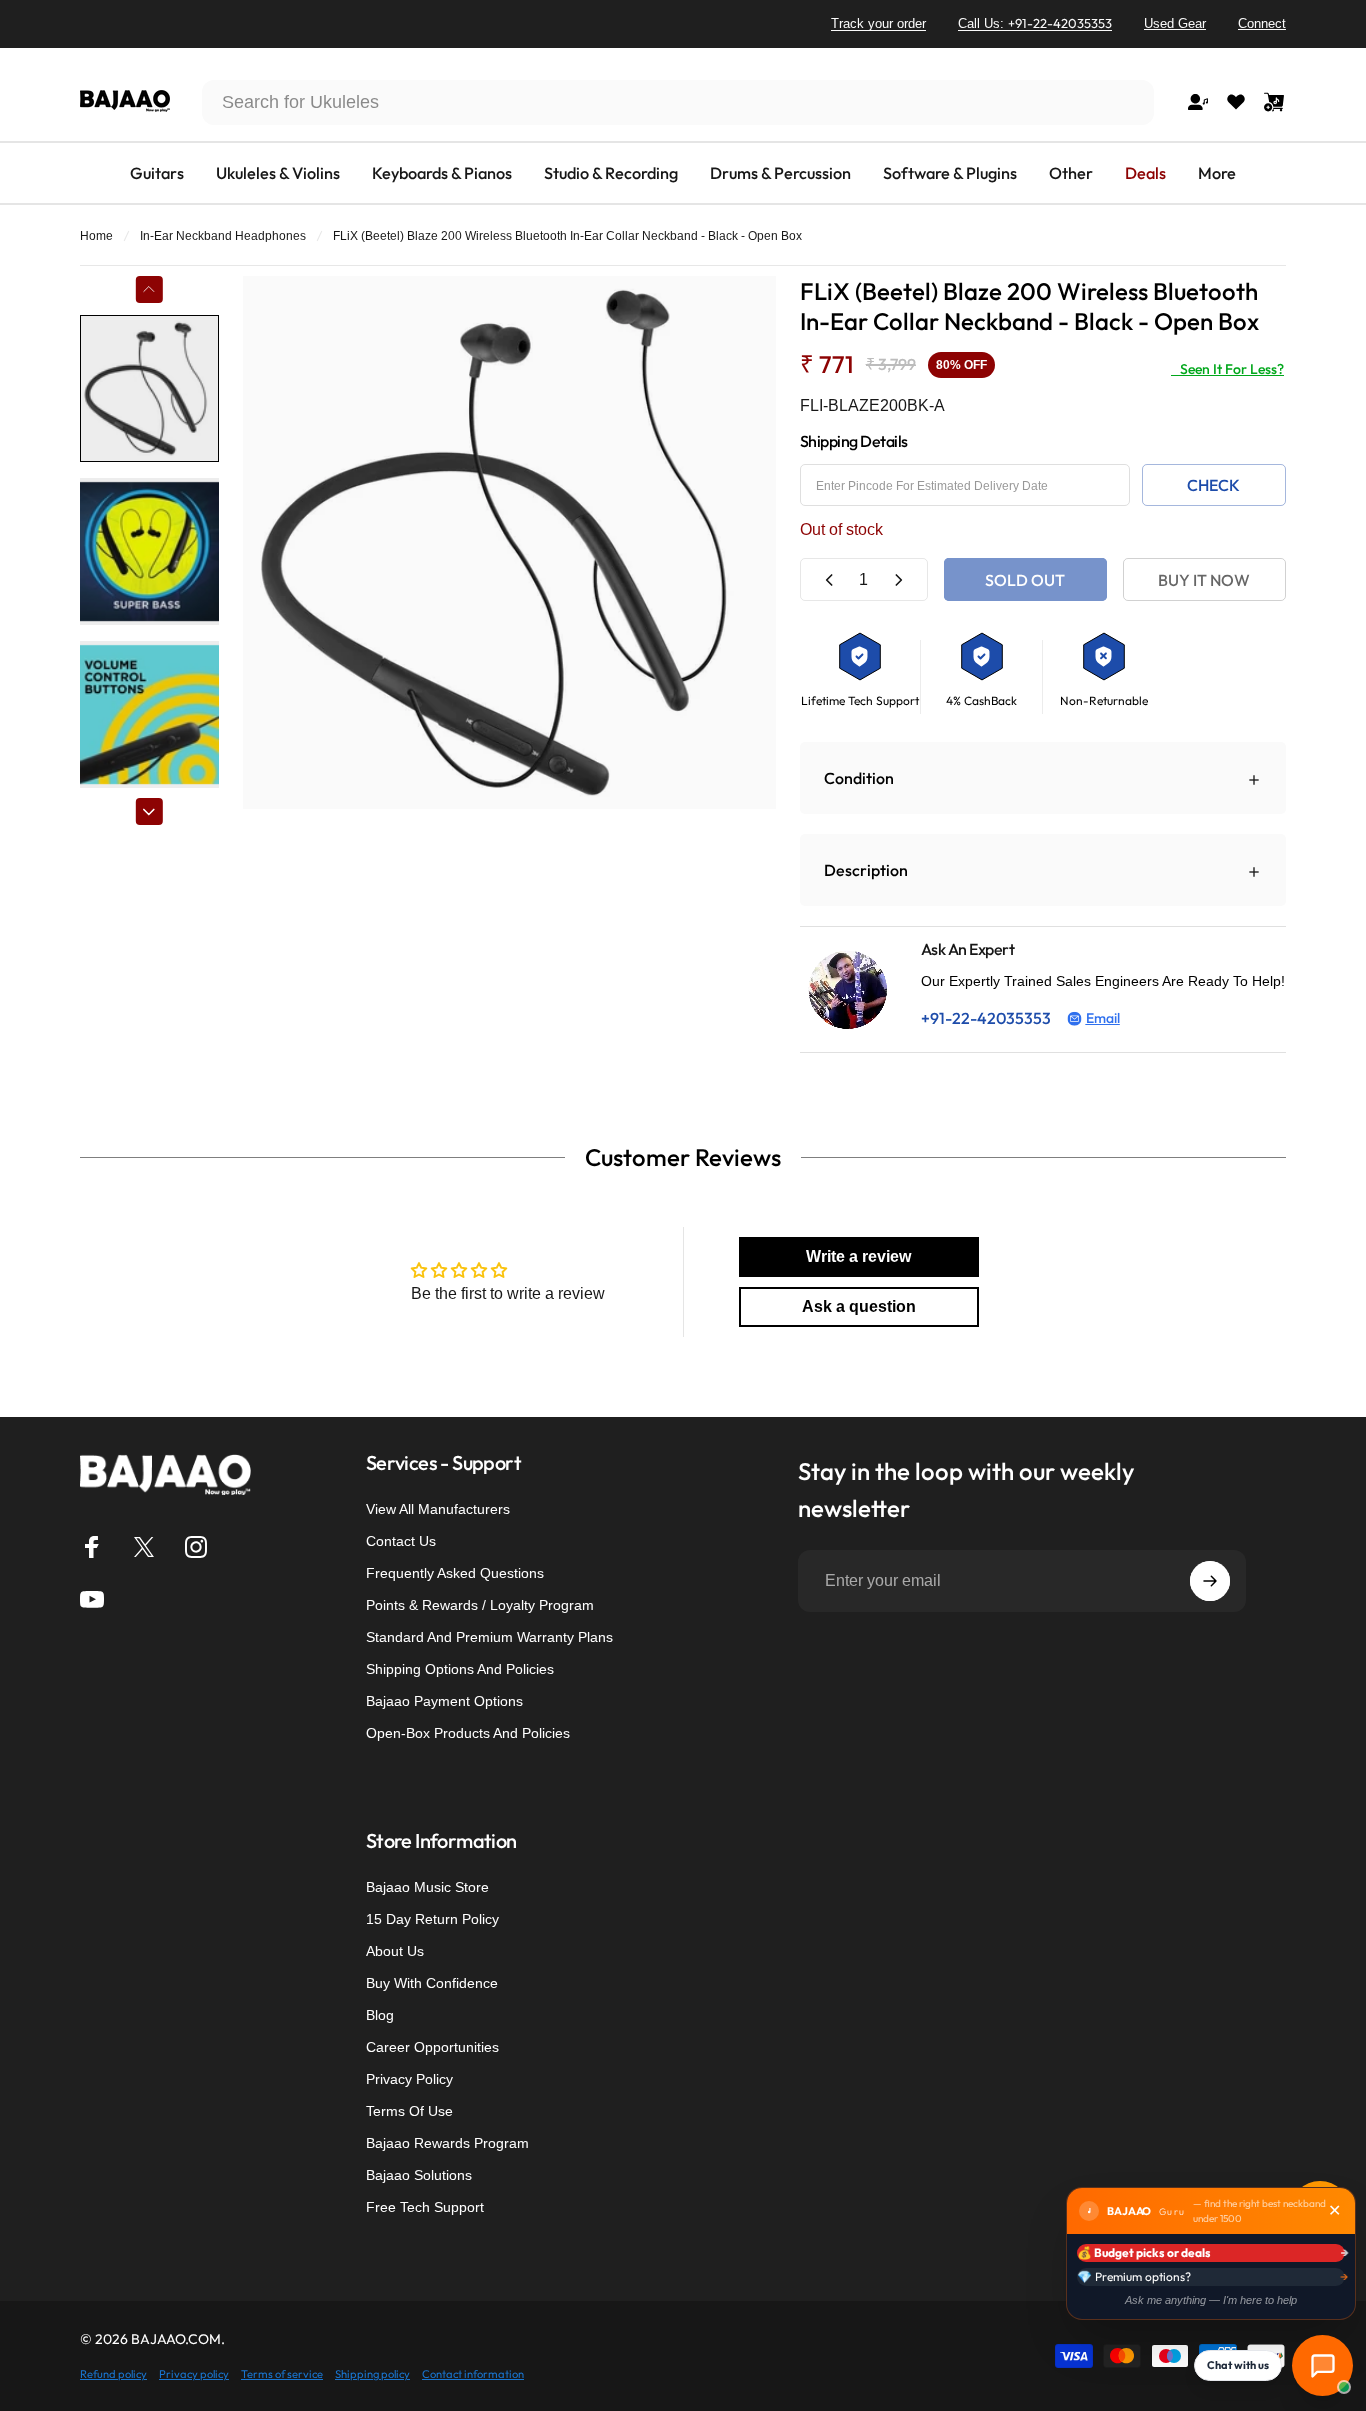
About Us (395, 1951)
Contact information (473, 2374)
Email (1103, 1018)
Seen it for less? (1227, 369)
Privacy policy (194, 2374)
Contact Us (401, 1541)
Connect (1262, 23)
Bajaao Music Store (427, 1887)
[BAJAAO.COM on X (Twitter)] (144, 1547)
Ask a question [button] (859, 1306)
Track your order (878, 23)
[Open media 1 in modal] (509, 542)
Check (1213, 485)
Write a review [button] (858, 1256)
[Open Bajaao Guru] (1322, 2365)
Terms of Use (409, 2111)
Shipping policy (372, 2374)
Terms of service (282, 2374)
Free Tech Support (425, 2207)
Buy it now (1204, 580)
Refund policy (113, 2374)
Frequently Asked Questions (455, 1573)
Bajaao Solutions (419, 2175)
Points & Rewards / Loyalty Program (480, 1605)
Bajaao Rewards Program (447, 2143)
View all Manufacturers (438, 1509)
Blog (380, 2015)
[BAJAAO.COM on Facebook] (92, 1547)
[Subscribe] (1210, 1581)
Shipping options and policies (460, 1669)
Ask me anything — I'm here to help (1211, 2300)
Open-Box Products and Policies (468, 1733)
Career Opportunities (432, 2047)
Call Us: (1035, 23)
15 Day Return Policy (432, 1919)
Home (96, 236)
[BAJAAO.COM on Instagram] (196, 1547)
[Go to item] (149, 388)
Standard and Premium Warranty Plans (489, 1637)
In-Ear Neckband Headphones (223, 236)
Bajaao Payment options (444, 1701)
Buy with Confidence (432, 1983)
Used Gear (1175, 23)
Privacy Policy (409, 2079)
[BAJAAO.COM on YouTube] (92, 1599)
